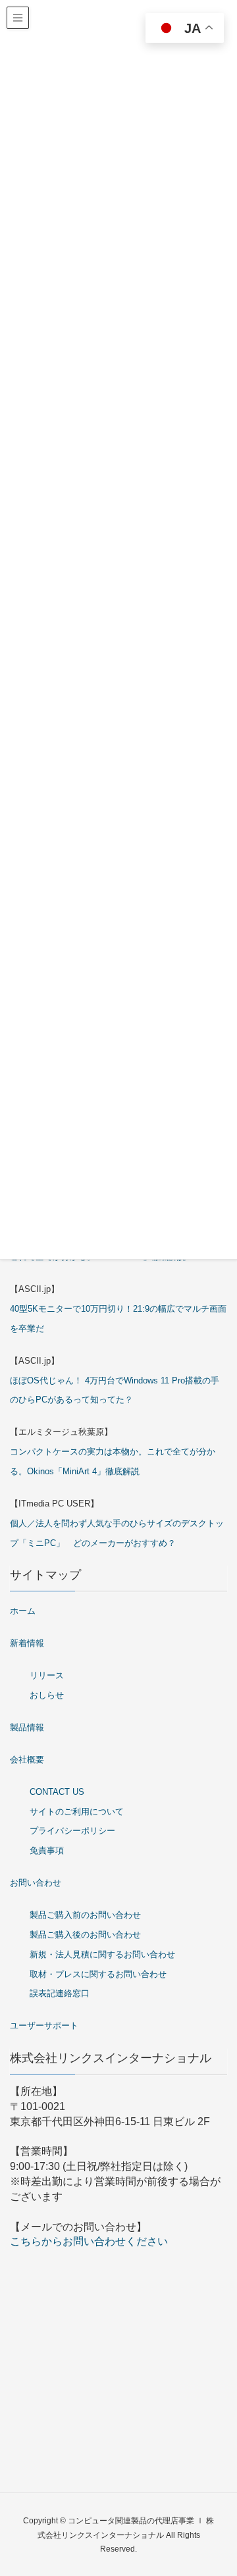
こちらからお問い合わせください (89, 2241)
